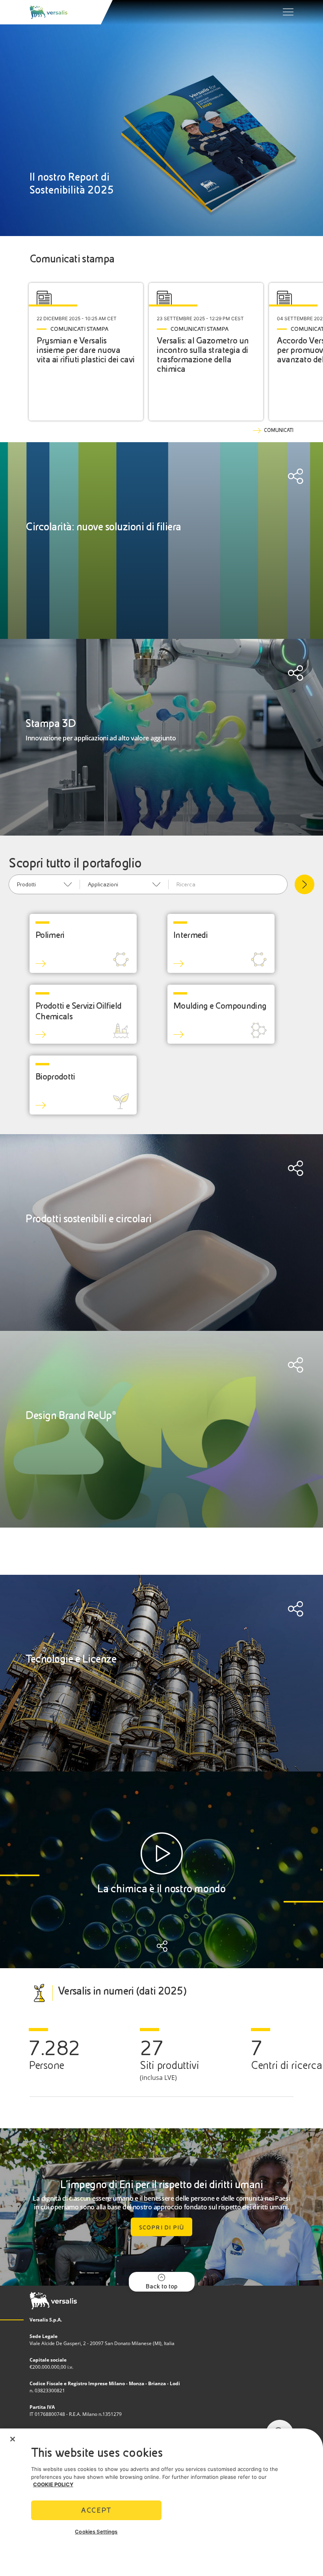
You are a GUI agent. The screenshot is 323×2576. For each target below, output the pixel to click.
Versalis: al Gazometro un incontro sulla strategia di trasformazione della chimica (203, 355)
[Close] (13, 2439)
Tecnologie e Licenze (71, 1659)
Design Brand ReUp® (71, 1415)
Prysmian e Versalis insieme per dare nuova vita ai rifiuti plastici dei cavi (86, 350)
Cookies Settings (96, 2532)
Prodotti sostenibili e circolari (88, 1219)
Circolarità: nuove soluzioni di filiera (103, 527)
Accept (96, 2510)
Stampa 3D (51, 723)
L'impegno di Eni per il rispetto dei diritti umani (161, 2184)
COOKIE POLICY (53, 2484)
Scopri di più (162, 2227)
